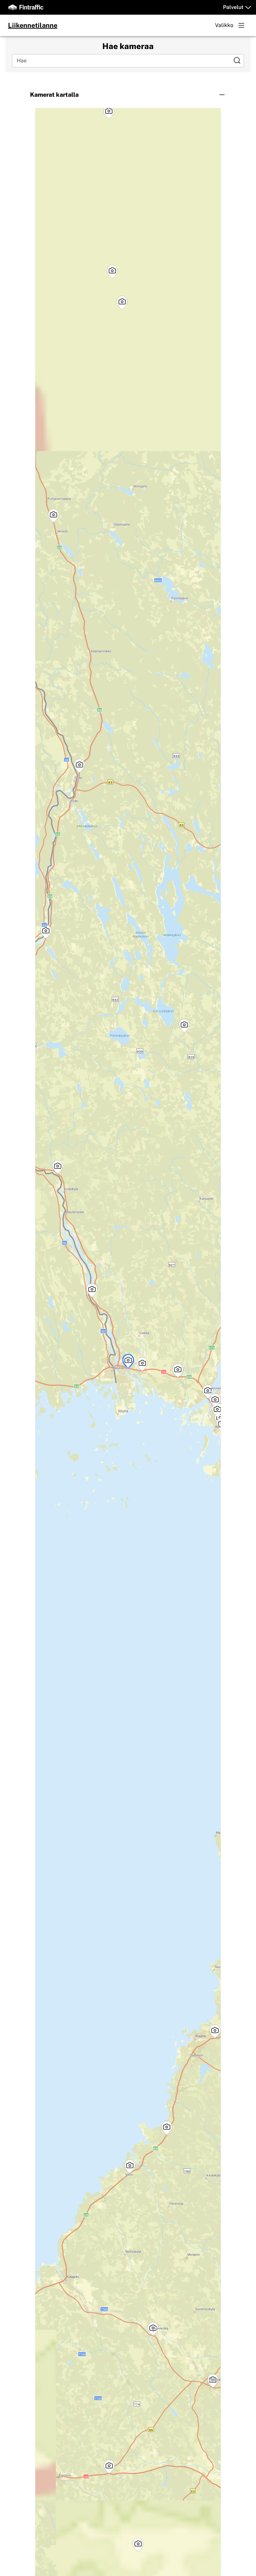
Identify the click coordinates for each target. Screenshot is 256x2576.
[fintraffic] (26, 7)
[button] (128, 95)
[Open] (237, 60)
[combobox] (123, 61)
